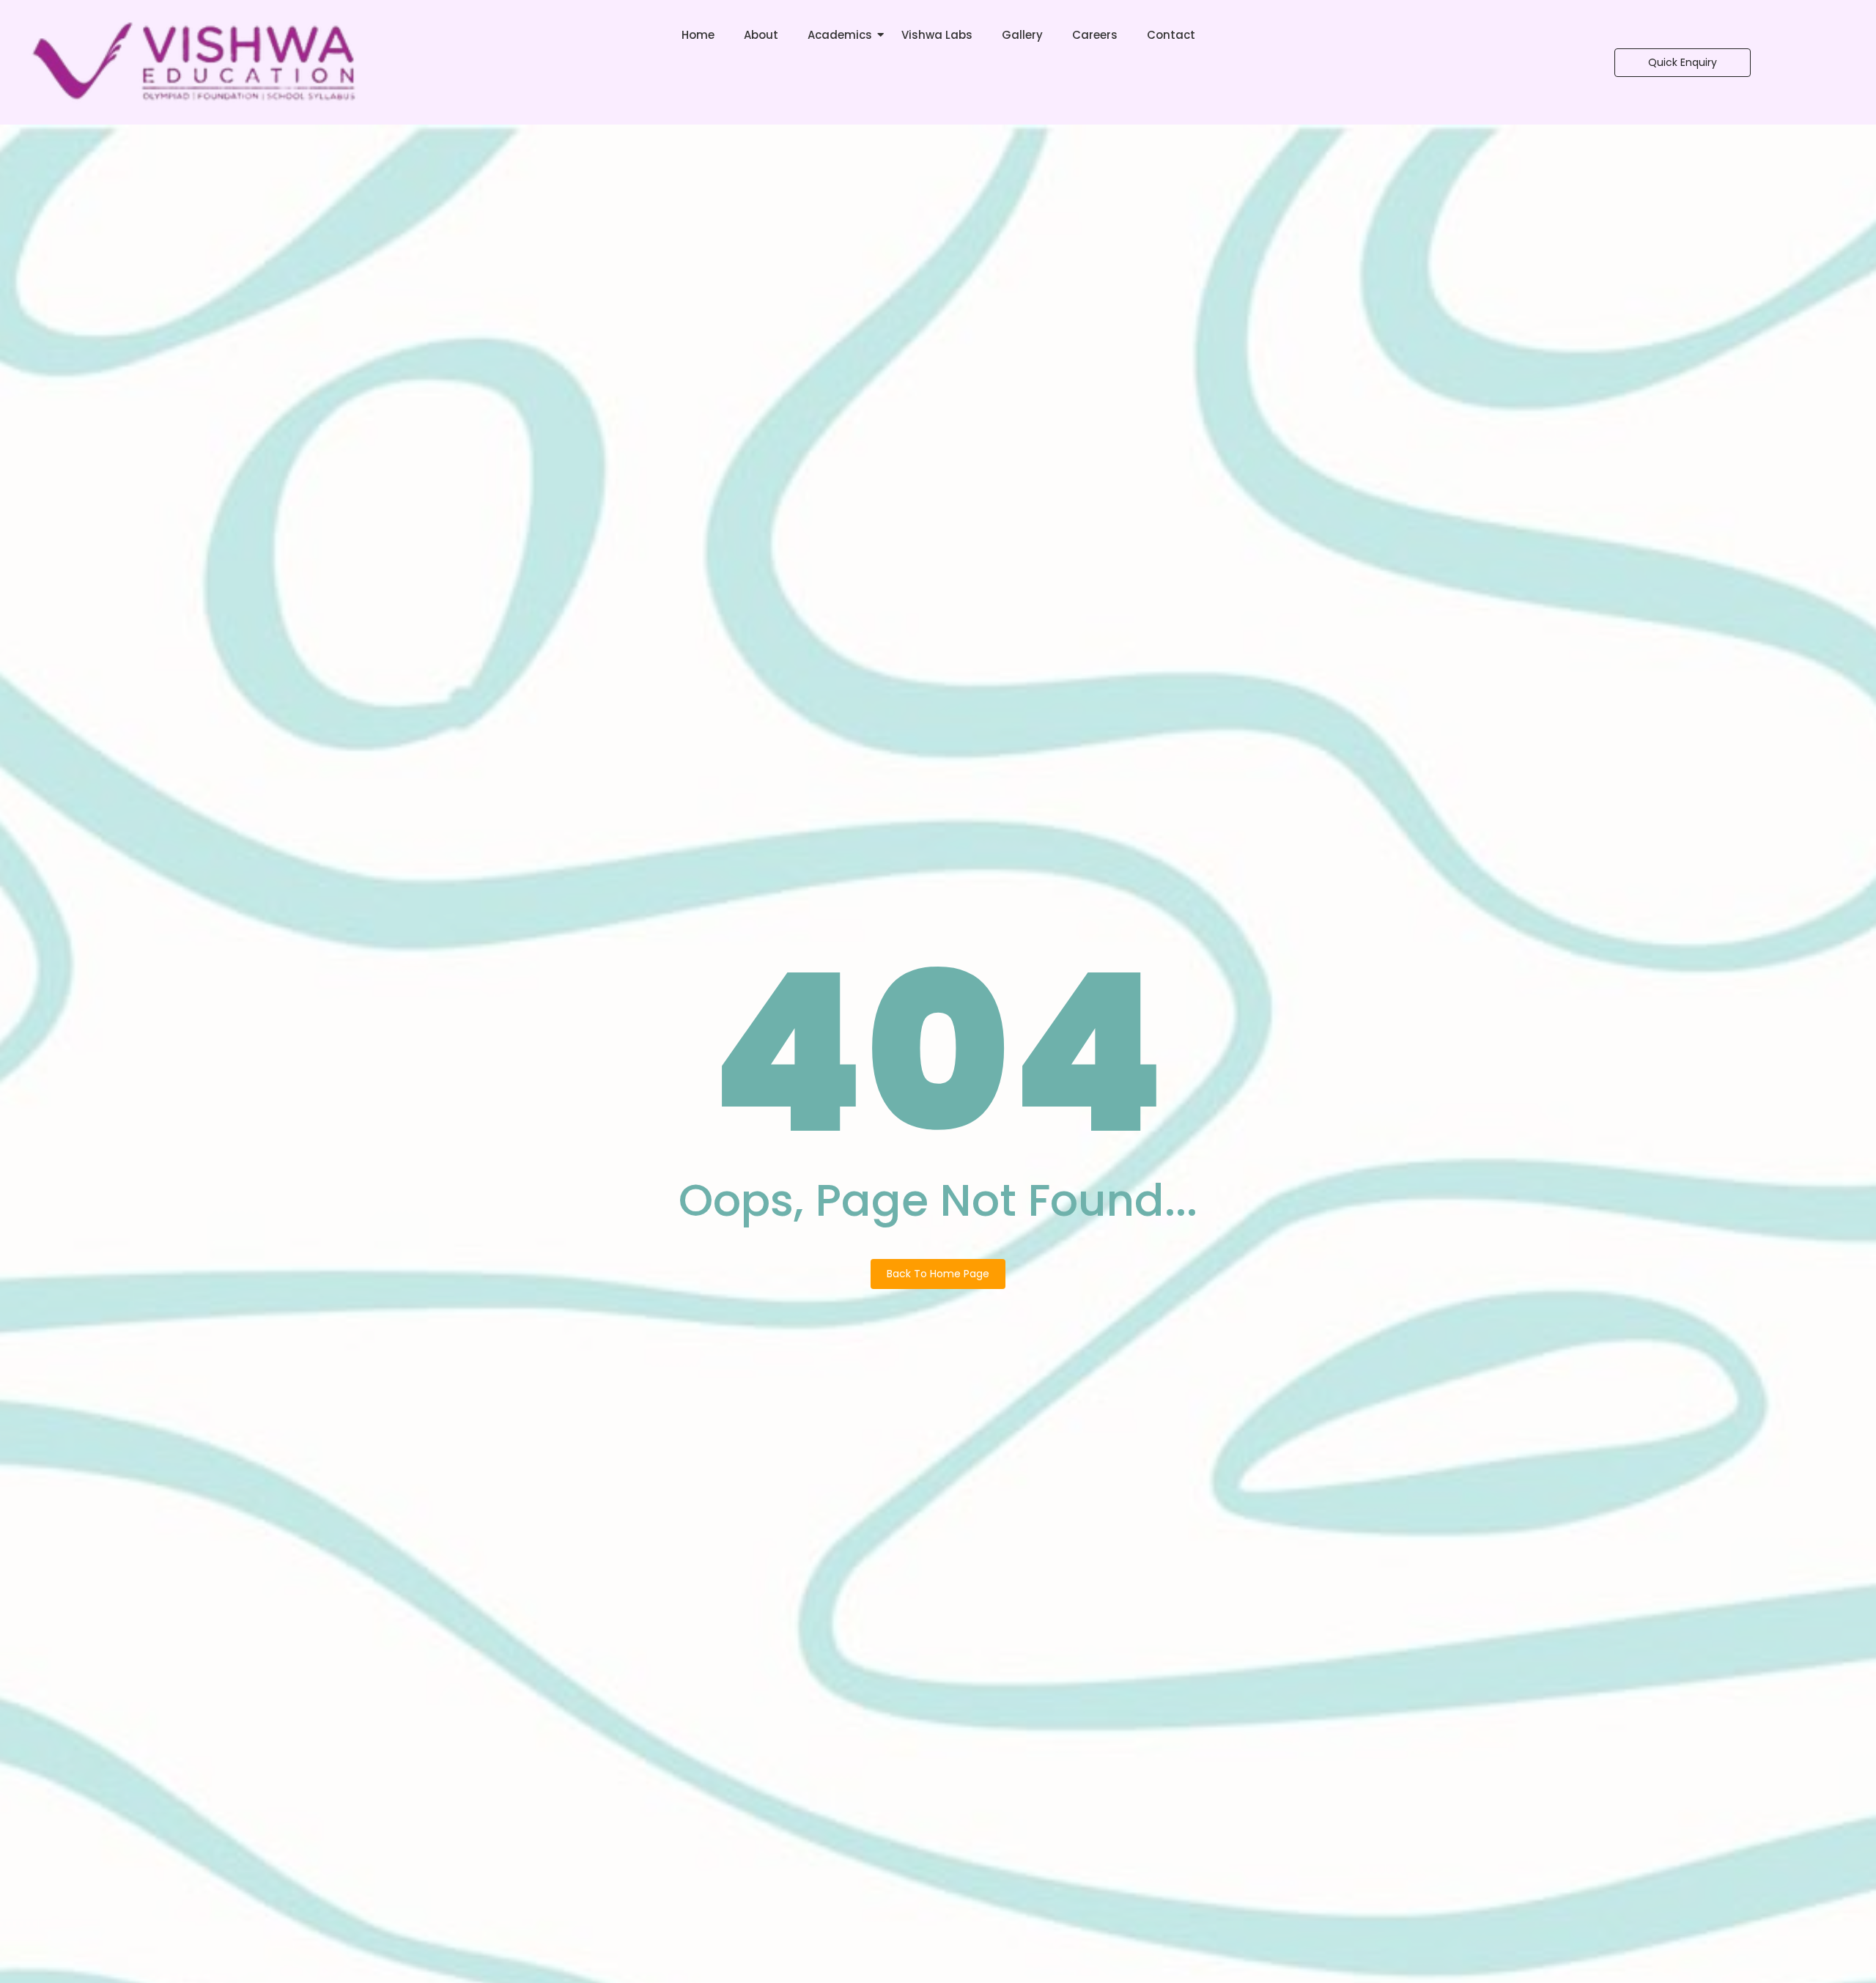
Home (698, 35)
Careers (1095, 35)
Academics (840, 35)
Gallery (1022, 35)
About (761, 35)
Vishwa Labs (937, 35)
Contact (1171, 35)
